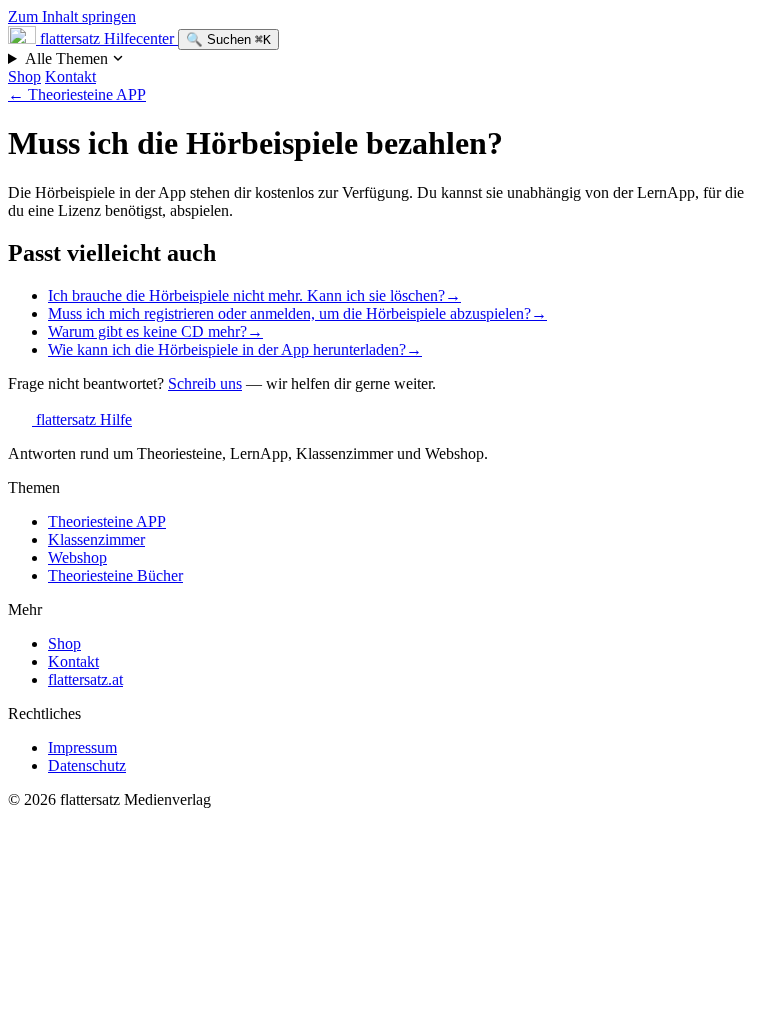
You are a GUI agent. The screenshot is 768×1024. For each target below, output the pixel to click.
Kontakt (70, 76)
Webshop (77, 557)
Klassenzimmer (96, 539)
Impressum (82, 747)
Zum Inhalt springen (72, 16)
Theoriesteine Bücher (115, 575)
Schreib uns (205, 383)
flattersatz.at (85, 679)
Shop (24, 76)
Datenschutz (87, 765)
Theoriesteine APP (77, 94)
